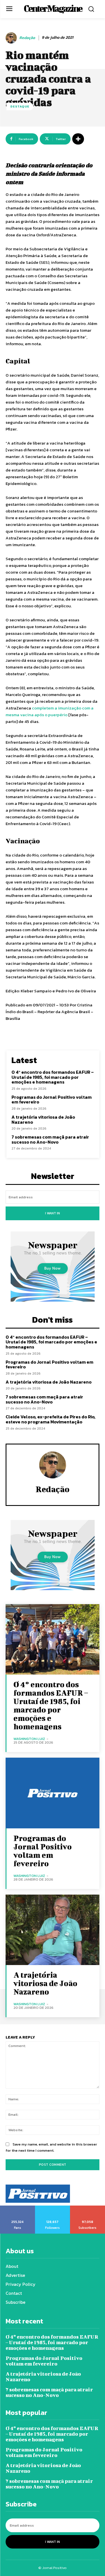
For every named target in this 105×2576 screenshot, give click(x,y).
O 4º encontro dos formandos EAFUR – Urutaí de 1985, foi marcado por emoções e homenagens (53, 1077)
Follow (53, 2208)
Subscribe (88, 2208)
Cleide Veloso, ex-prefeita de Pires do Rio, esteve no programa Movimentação (51, 1419)
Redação (27, 38)
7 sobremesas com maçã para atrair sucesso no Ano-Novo (50, 1139)
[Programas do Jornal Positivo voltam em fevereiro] (53, 1793)
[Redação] (12, 38)
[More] (78, 139)
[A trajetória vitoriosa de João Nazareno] (53, 1930)
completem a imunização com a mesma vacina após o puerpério (50, 711)
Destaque (20, 106)
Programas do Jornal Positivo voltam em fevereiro (52, 1100)
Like (17, 2208)
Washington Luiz (29, 1739)
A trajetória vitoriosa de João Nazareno (43, 1119)
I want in (53, 1213)
